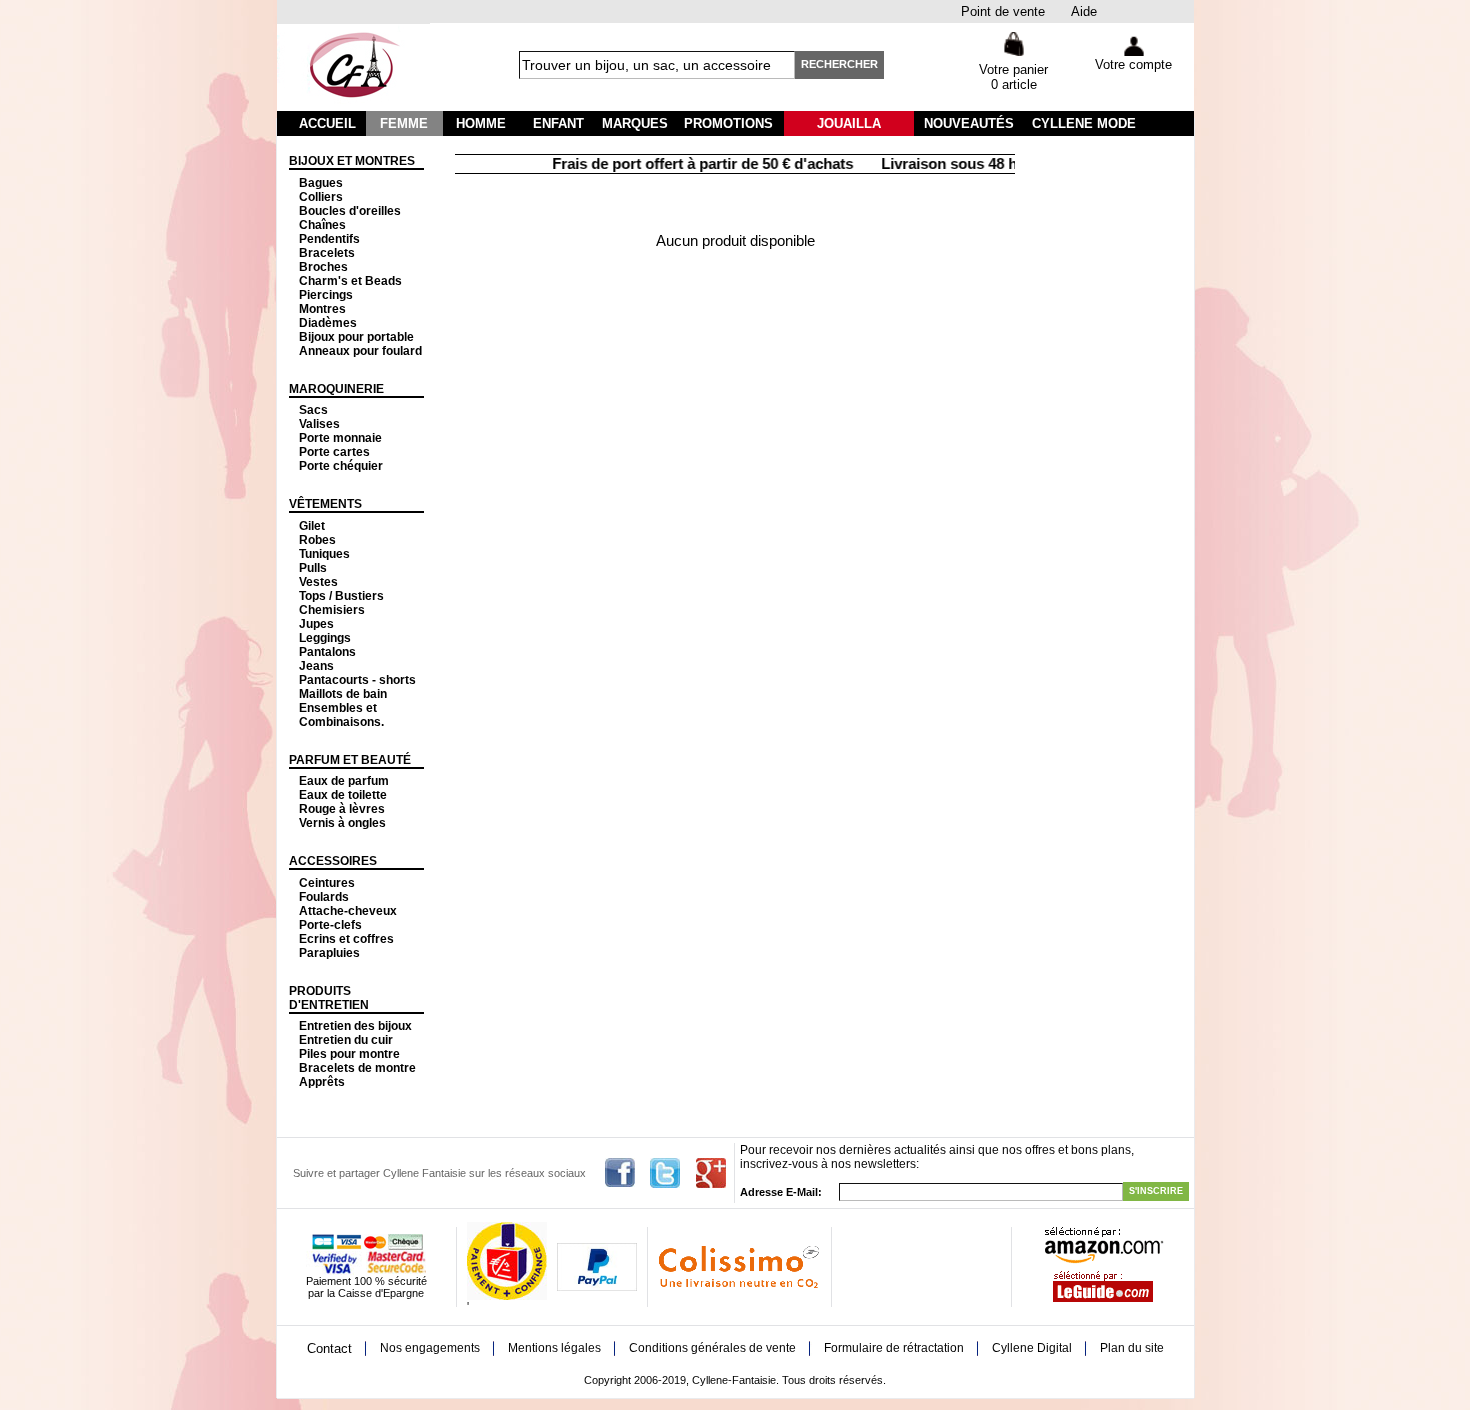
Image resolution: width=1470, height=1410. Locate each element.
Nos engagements (430, 1348)
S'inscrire (1156, 1191)
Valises (319, 424)
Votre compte (1133, 64)
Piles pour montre (349, 1054)
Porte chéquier (341, 466)
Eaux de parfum (344, 781)
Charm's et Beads (350, 281)
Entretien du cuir (346, 1040)
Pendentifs (329, 239)
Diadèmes (328, 323)
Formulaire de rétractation (894, 1348)
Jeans (316, 666)
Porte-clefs (330, 925)
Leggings (325, 638)
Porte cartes (334, 452)
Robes (317, 540)
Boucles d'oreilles (350, 211)
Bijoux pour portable (356, 337)
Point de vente (1003, 11)
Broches (323, 267)
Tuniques (324, 554)
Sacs (313, 410)
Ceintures (327, 883)
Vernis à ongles (342, 823)
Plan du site (1132, 1348)
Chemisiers (332, 610)
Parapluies (329, 953)
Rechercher (839, 64)
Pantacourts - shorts (357, 680)
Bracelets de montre (357, 1068)
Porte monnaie (340, 438)
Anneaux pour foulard (360, 351)
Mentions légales (554, 1348)
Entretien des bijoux (355, 1026)
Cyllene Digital (1032, 1348)
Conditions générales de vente (712, 1348)
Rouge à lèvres (342, 809)
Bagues (321, 183)
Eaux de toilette (343, 795)
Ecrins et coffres (346, 939)
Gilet (312, 526)
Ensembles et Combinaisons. (341, 715)
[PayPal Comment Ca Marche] (597, 1287)
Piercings (326, 295)
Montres (322, 309)
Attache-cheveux (348, 911)
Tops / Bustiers (341, 596)
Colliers (321, 197)
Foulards (324, 897)
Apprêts (322, 1082)
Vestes (318, 582)
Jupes (316, 624)
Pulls (313, 568)
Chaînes (322, 225)
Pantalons (327, 652)
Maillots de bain (343, 694)
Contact (329, 1348)
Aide (1084, 11)
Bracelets (327, 253)
